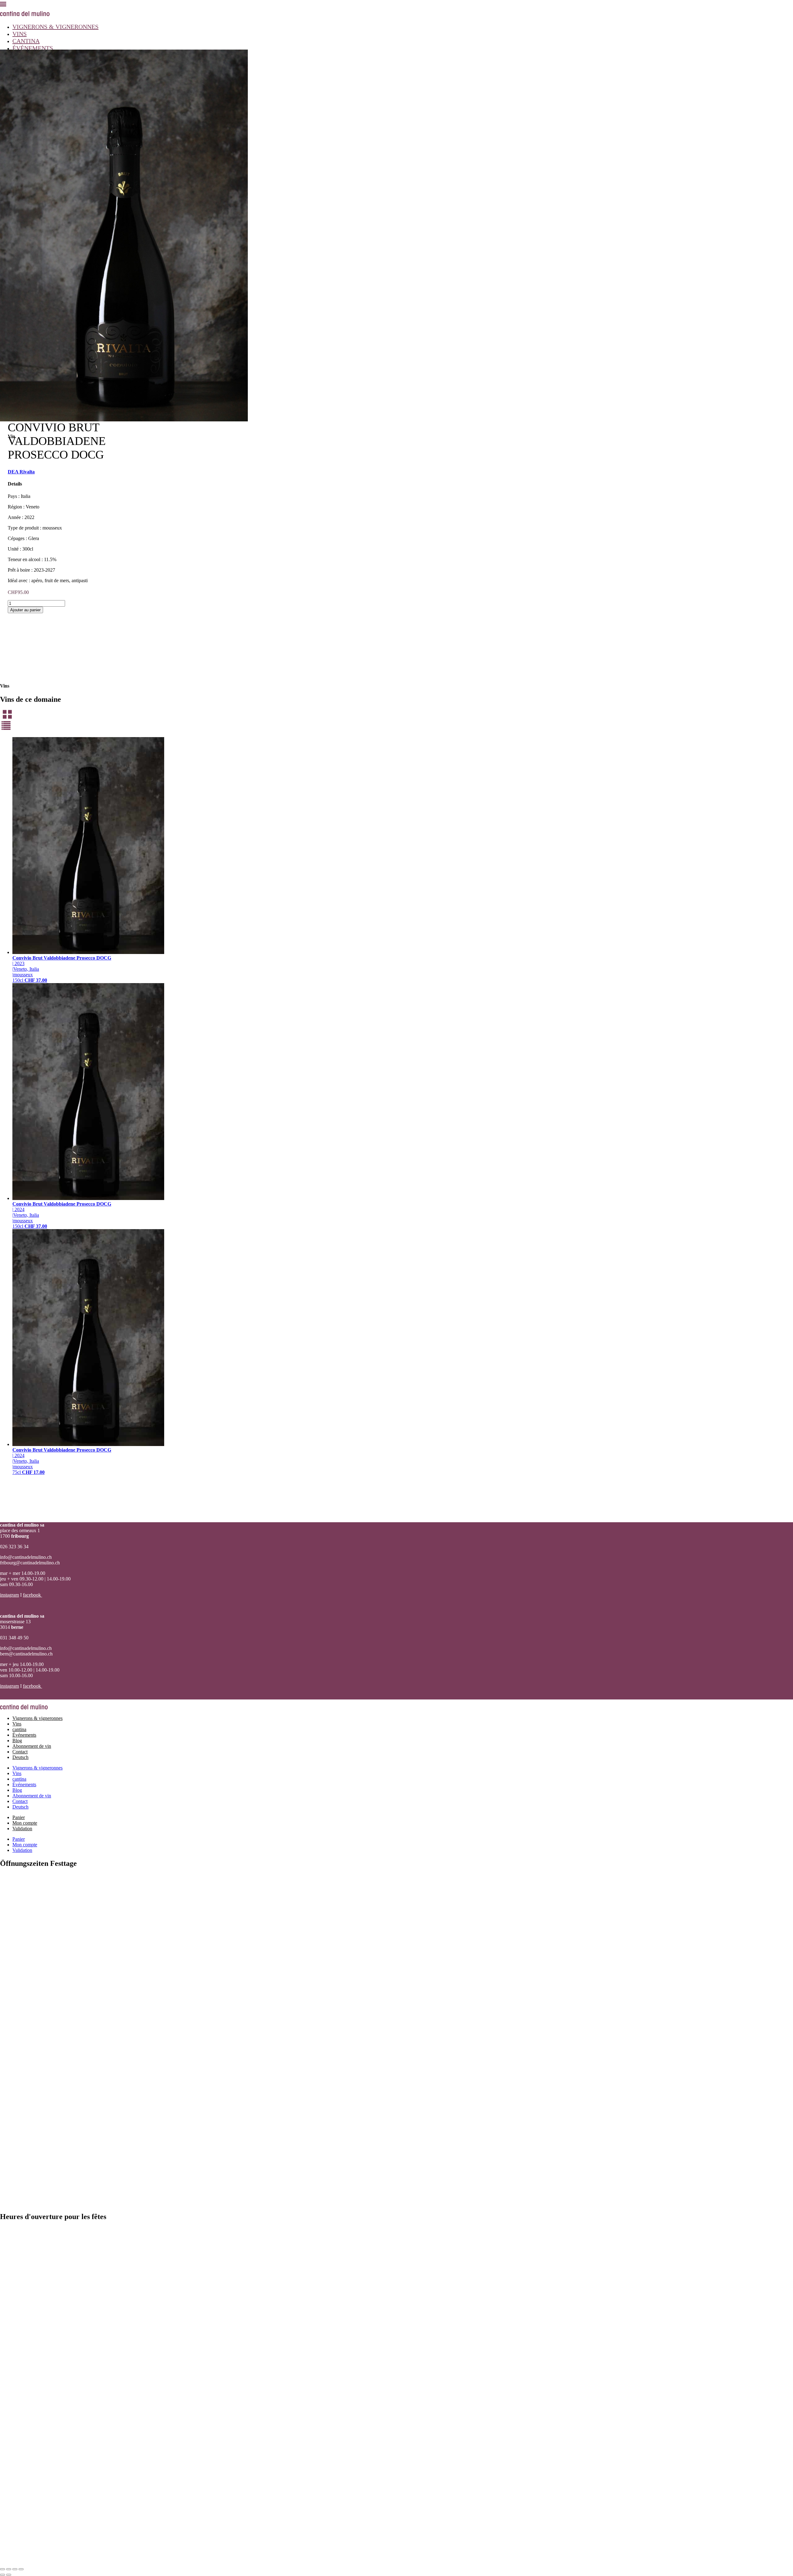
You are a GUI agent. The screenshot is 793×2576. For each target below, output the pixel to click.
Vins (20, 34)
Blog (17, 1741)
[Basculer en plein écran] (9, 2569)
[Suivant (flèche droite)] (9, 2575)
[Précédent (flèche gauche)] (2, 2575)
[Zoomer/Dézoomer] (2, 2569)
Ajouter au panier (25, 610)
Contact (20, 1752)
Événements (33, 48)
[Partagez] (15, 2569)
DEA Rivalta (21, 472)
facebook (33, 1595)
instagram (9, 1595)
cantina (26, 41)
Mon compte (25, 1823)
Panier (19, 1817)
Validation (22, 1829)
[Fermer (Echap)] (21, 2569)
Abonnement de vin (32, 1746)
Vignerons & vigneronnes (55, 27)
